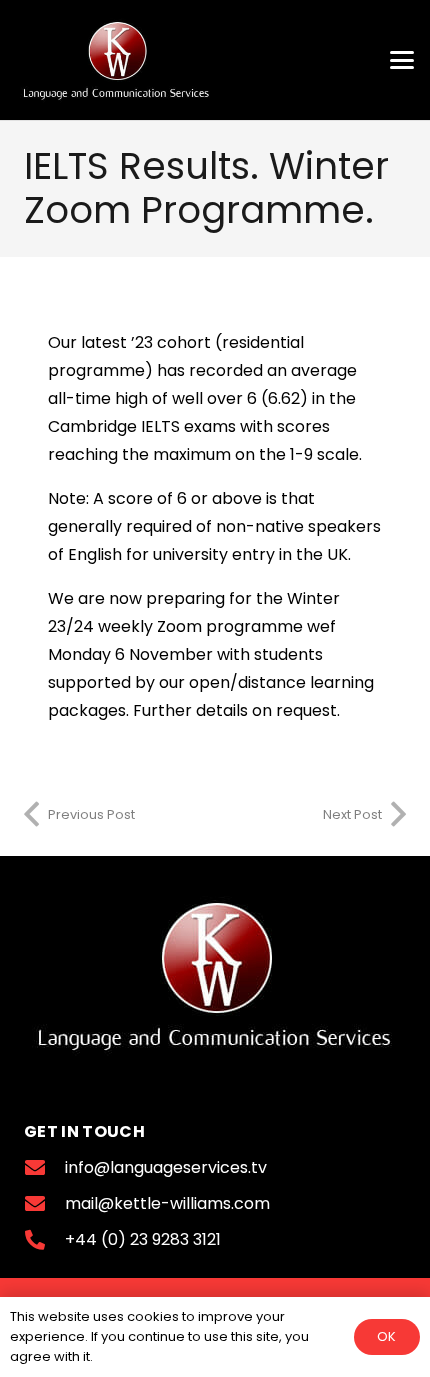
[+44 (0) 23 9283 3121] (44, 1240)
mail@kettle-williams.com (167, 1203)
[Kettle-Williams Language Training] (116, 60)
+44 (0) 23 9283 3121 (143, 1239)
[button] (402, 60)
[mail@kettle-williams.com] (44, 1204)
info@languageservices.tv (166, 1167)
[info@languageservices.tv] (44, 1168)
